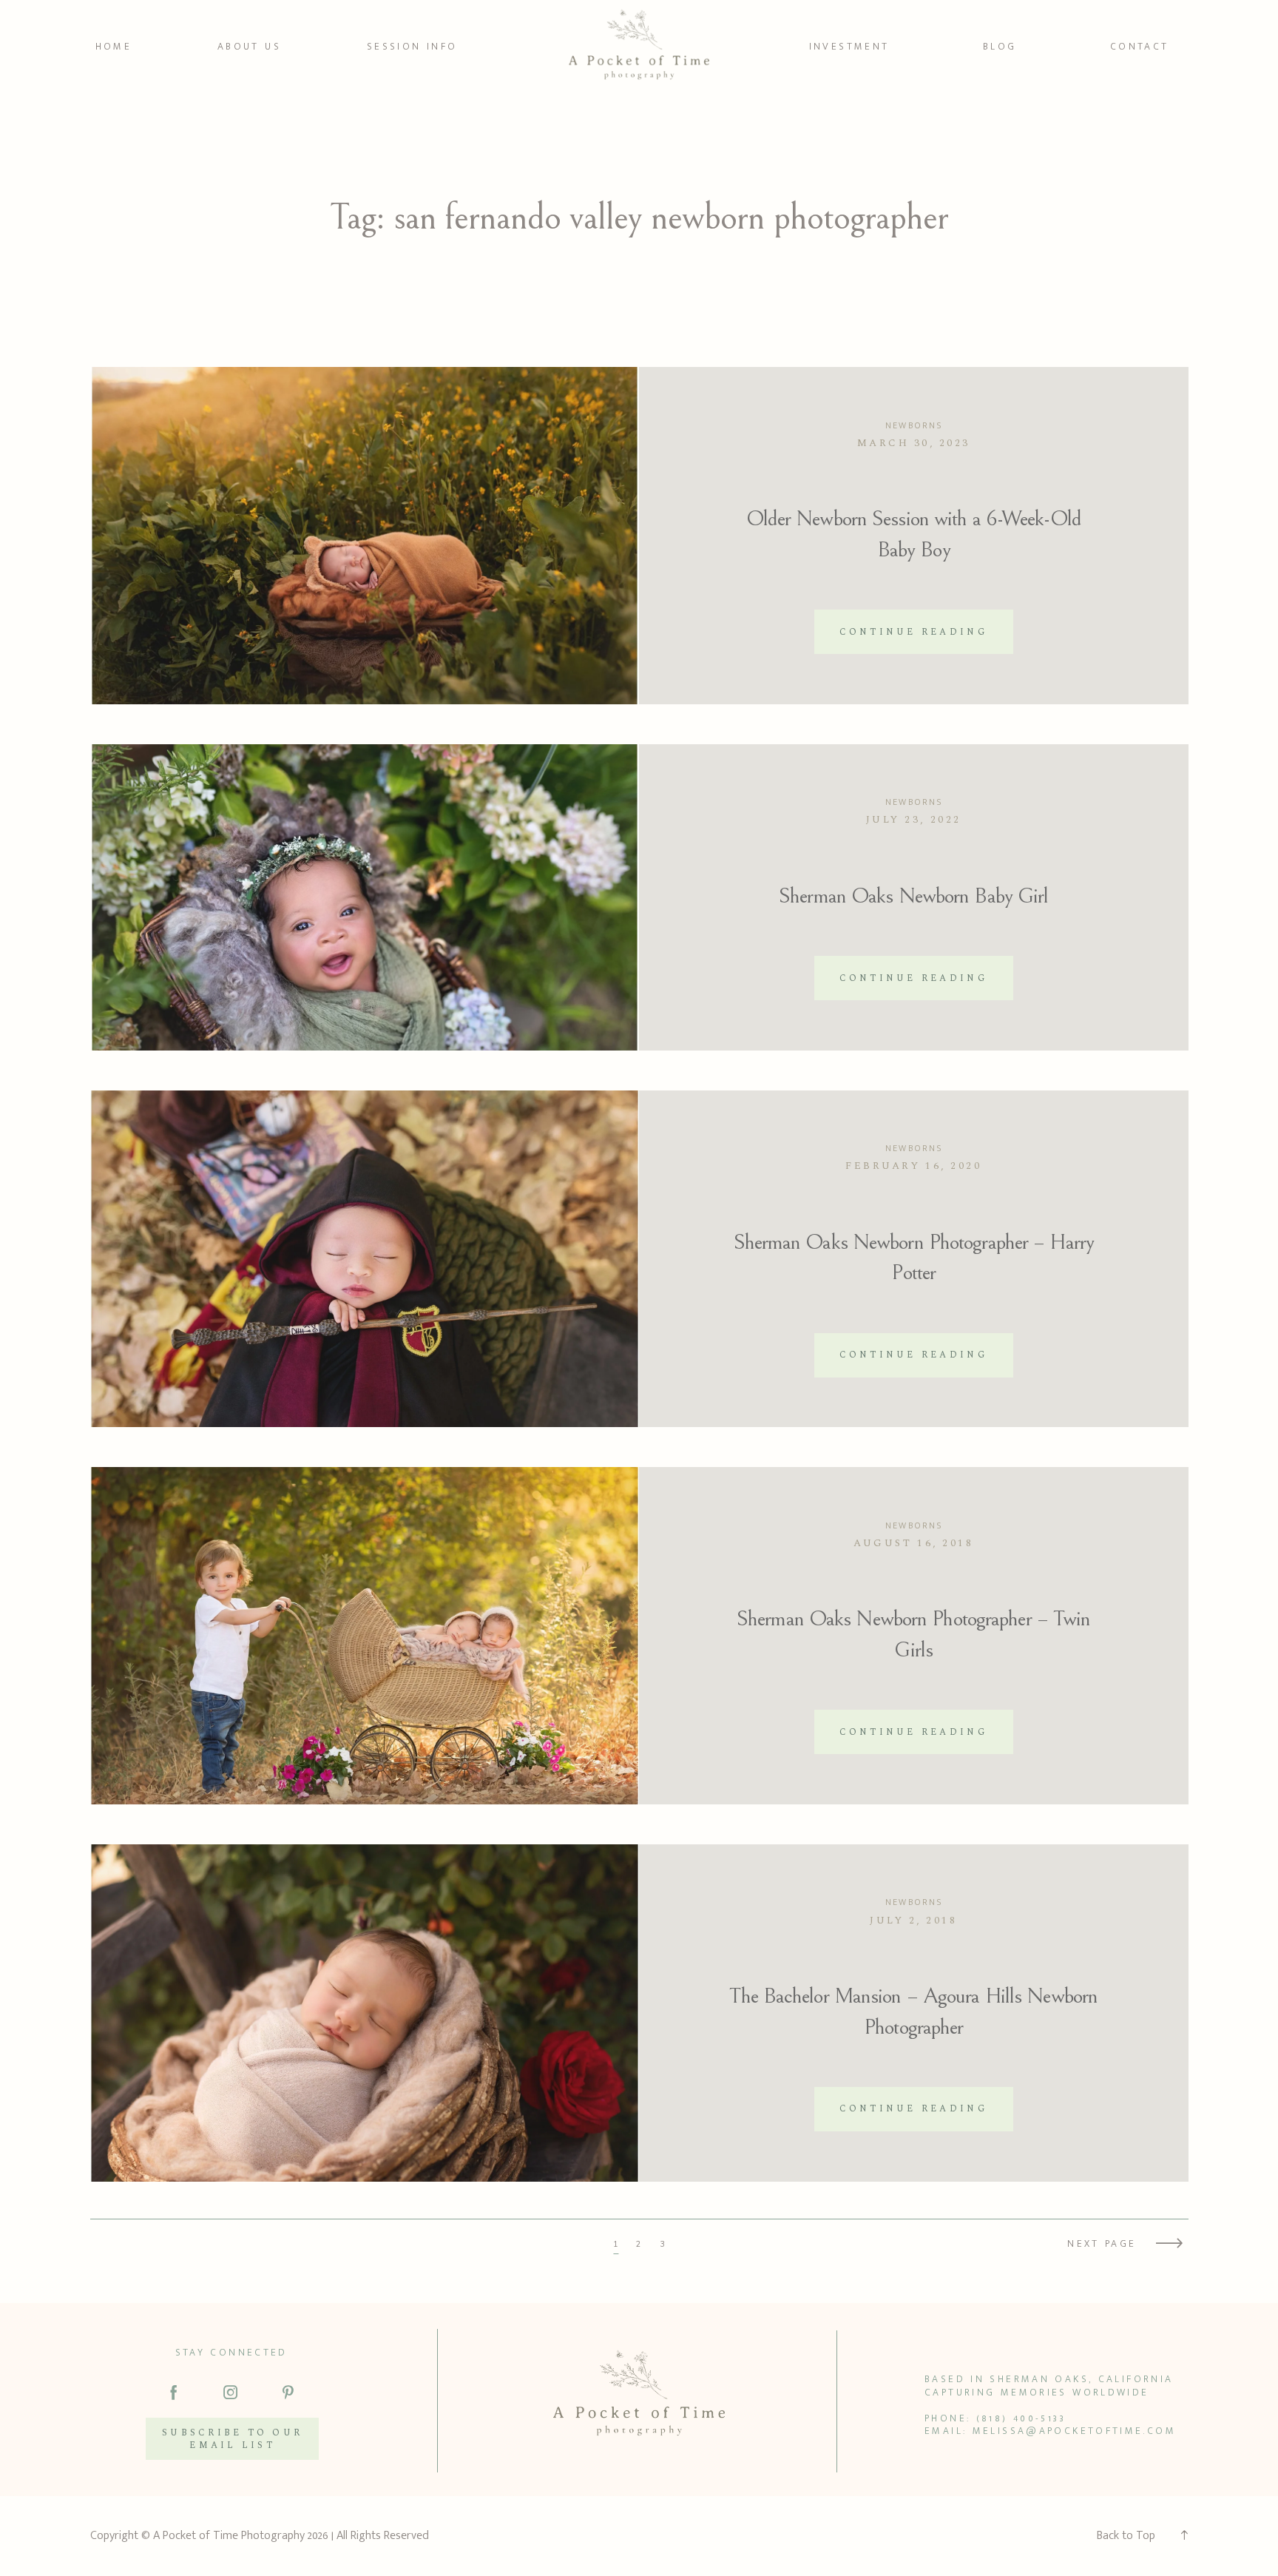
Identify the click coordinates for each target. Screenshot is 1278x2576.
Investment (849, 47)
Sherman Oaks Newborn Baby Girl (913, 896)
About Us (249, 47)
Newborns (914, 425)
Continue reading (914, 632)
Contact (1140, 47)
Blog (1000, 47)
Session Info (412, 47)
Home (114, 47)
